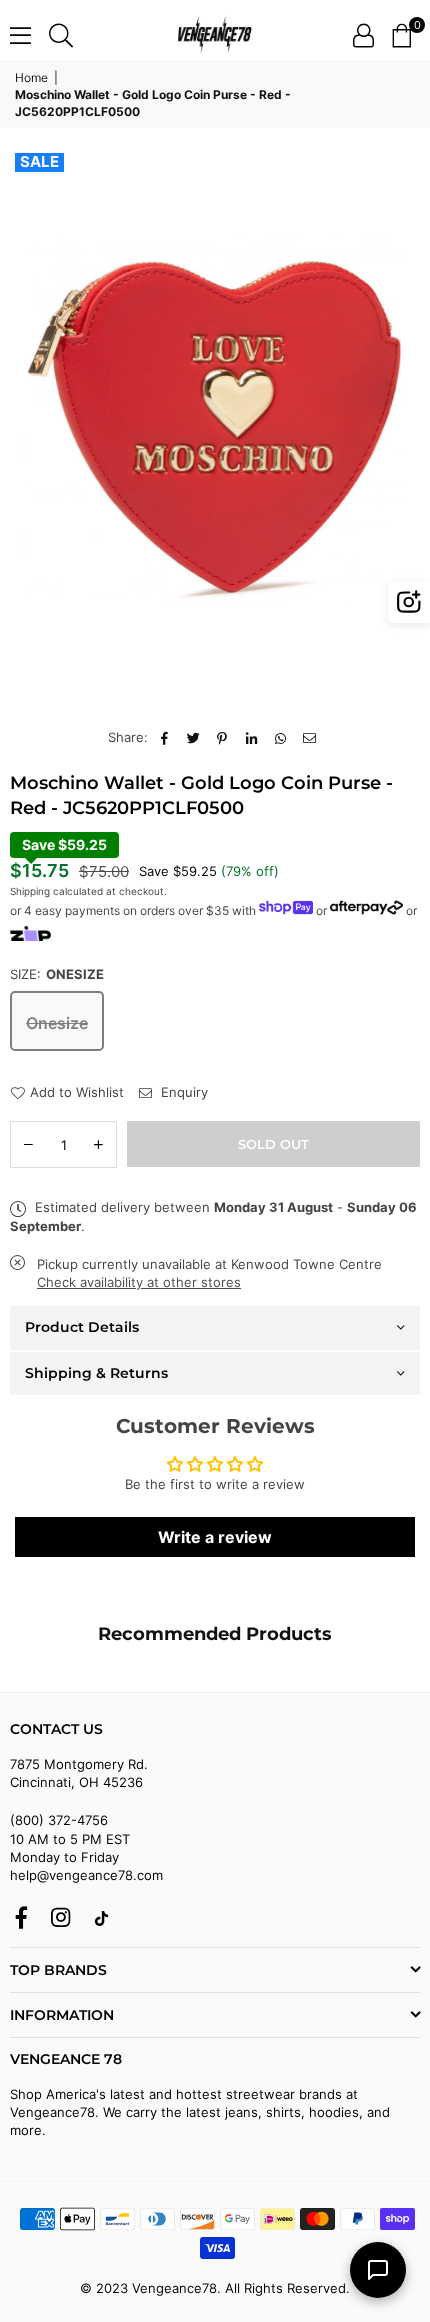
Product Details (82, 1327)
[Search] (61, 35)
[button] (401, 35)
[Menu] (20, 35)
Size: (57, 974)
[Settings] (363, 35)
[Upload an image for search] (409, 602)
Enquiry (182, 1092)
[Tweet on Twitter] (193, 737)
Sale (39, 162)
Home (31, 77)
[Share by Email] (309, 737)
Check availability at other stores (139, 1282)
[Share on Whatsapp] (280, 737)
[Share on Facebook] (164, 737)
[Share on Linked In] (251, 737)
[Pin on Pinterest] (222, 737)
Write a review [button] (215, 1537)
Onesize (57, 1023)
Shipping (30, 891)
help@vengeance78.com (86, 1875)
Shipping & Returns (96, 1373)
